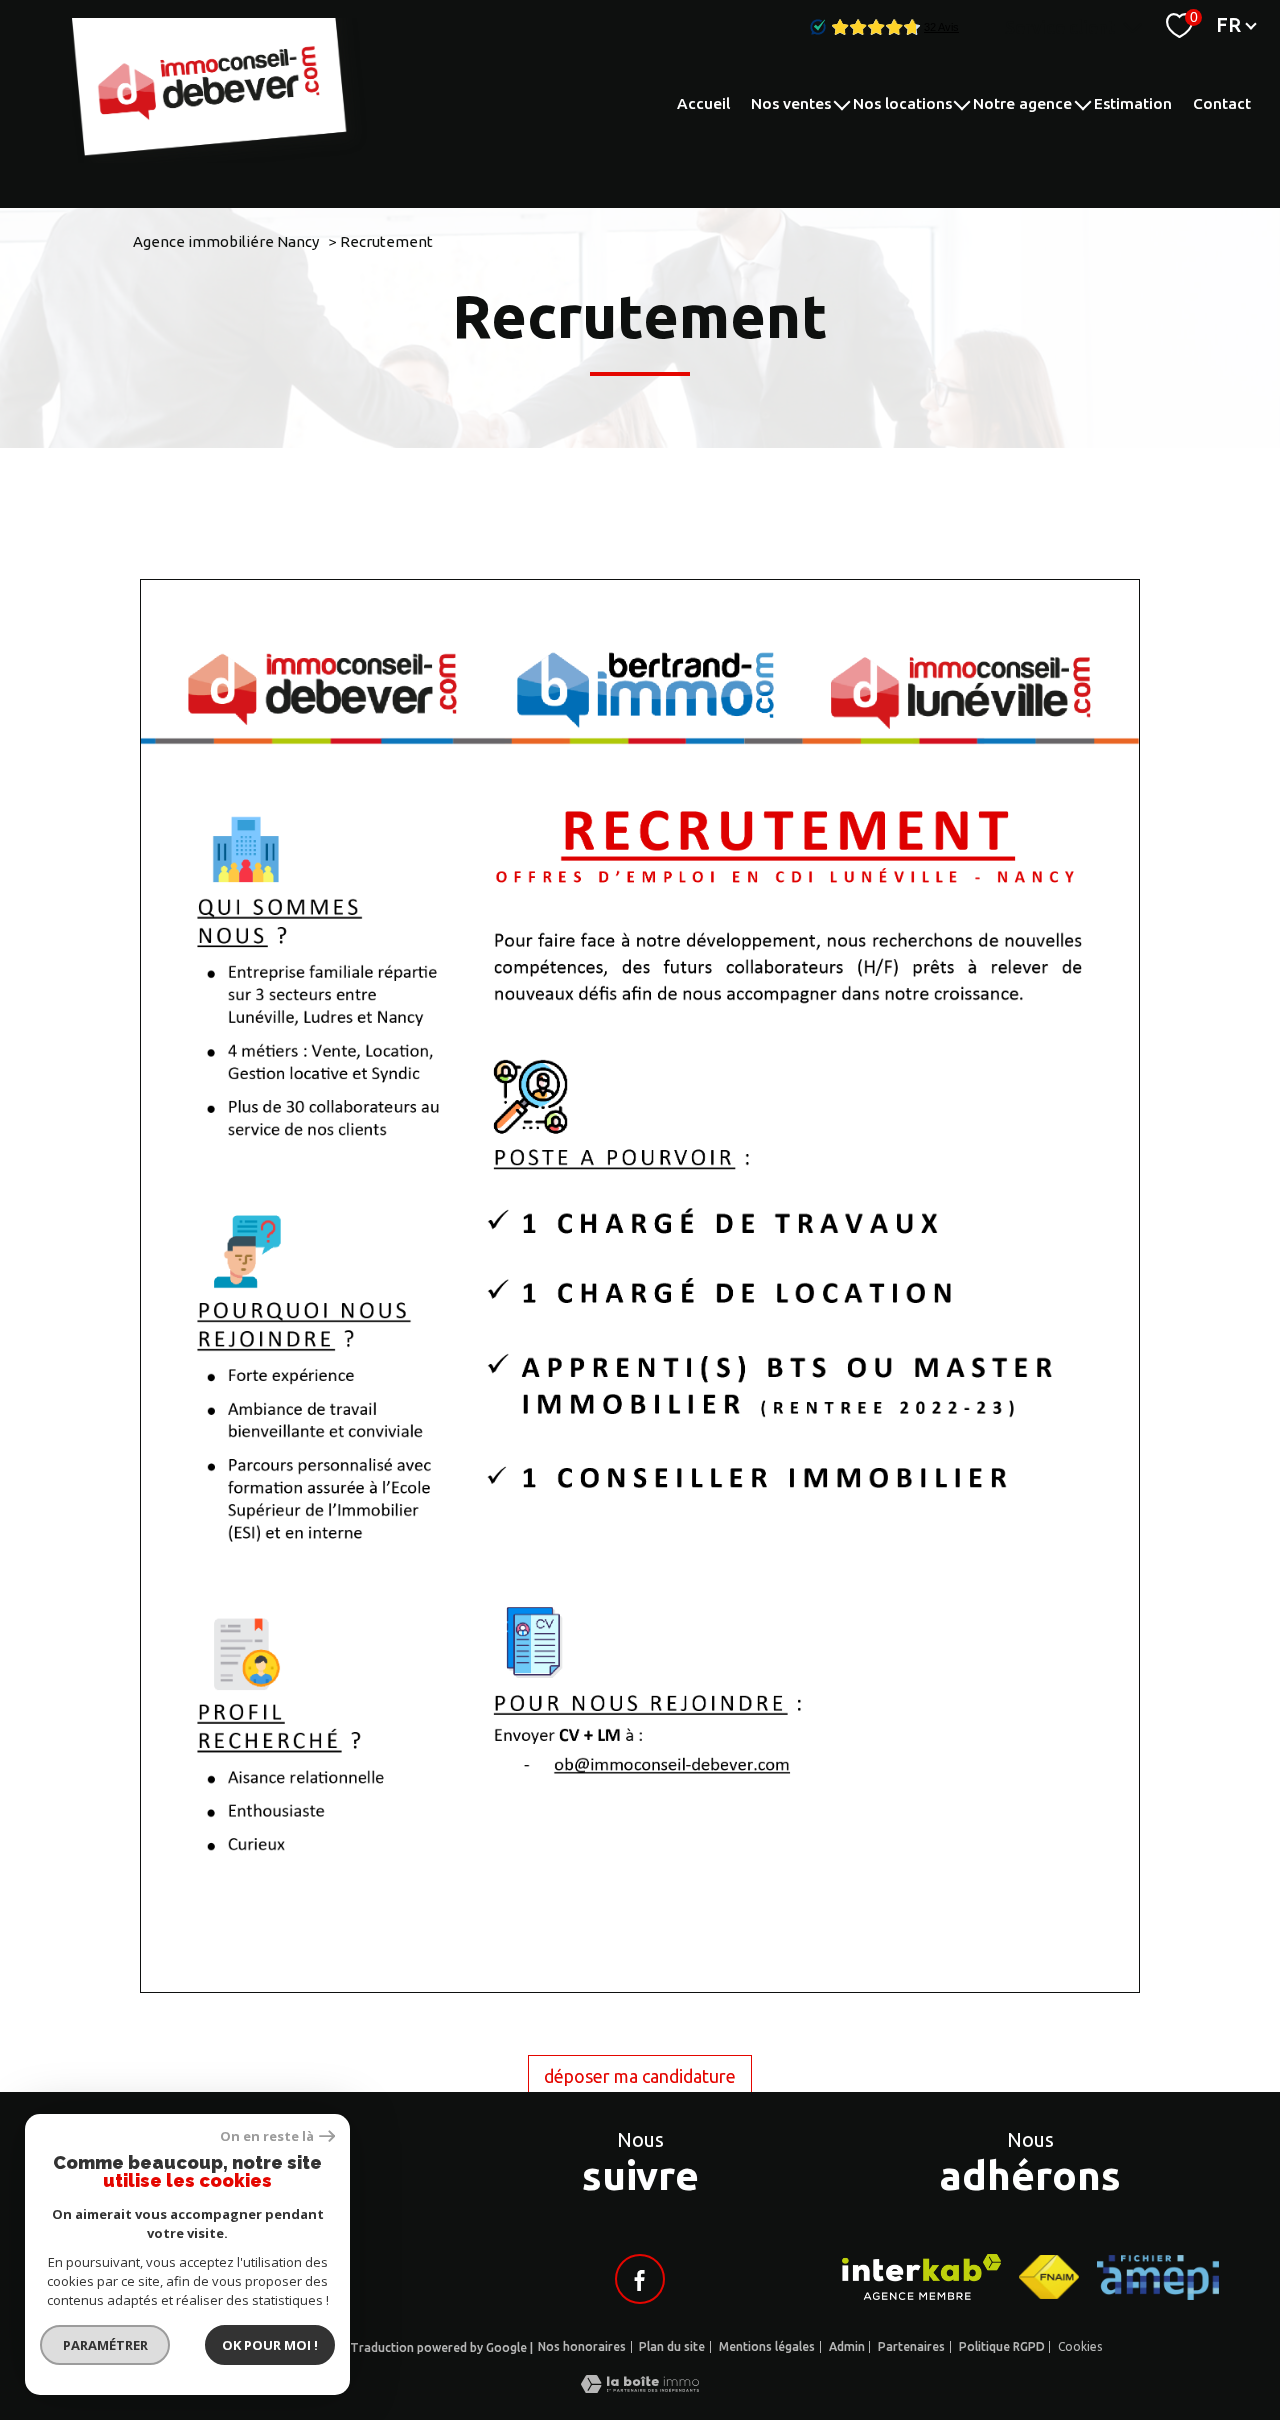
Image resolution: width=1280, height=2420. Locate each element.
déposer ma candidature (640, 2076)
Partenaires (911, 2346)
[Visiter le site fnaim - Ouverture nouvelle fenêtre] (1049, 2277)
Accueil (703, 103)
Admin (847, 2346)
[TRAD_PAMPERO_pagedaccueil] (222, 156)
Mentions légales (767, 2346)
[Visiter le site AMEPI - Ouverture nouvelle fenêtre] (1158, 2277)
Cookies (1080, 2346)
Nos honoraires (582, 2346)
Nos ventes (791, 103)
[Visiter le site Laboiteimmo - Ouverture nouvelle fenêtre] (640, 2386)
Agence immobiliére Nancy (226, 241)
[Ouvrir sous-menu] (841, 103)
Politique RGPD (1002, 2346)
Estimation (1133, 103)
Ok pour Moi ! (270, 2345)
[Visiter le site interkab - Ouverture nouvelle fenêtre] (921, 2277)
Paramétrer (105, 2345)
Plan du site (672, 2346)
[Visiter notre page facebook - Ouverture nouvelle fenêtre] (640, 2279)
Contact (1222, 103)
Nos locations (902, 103)
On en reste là (267, 2136)
